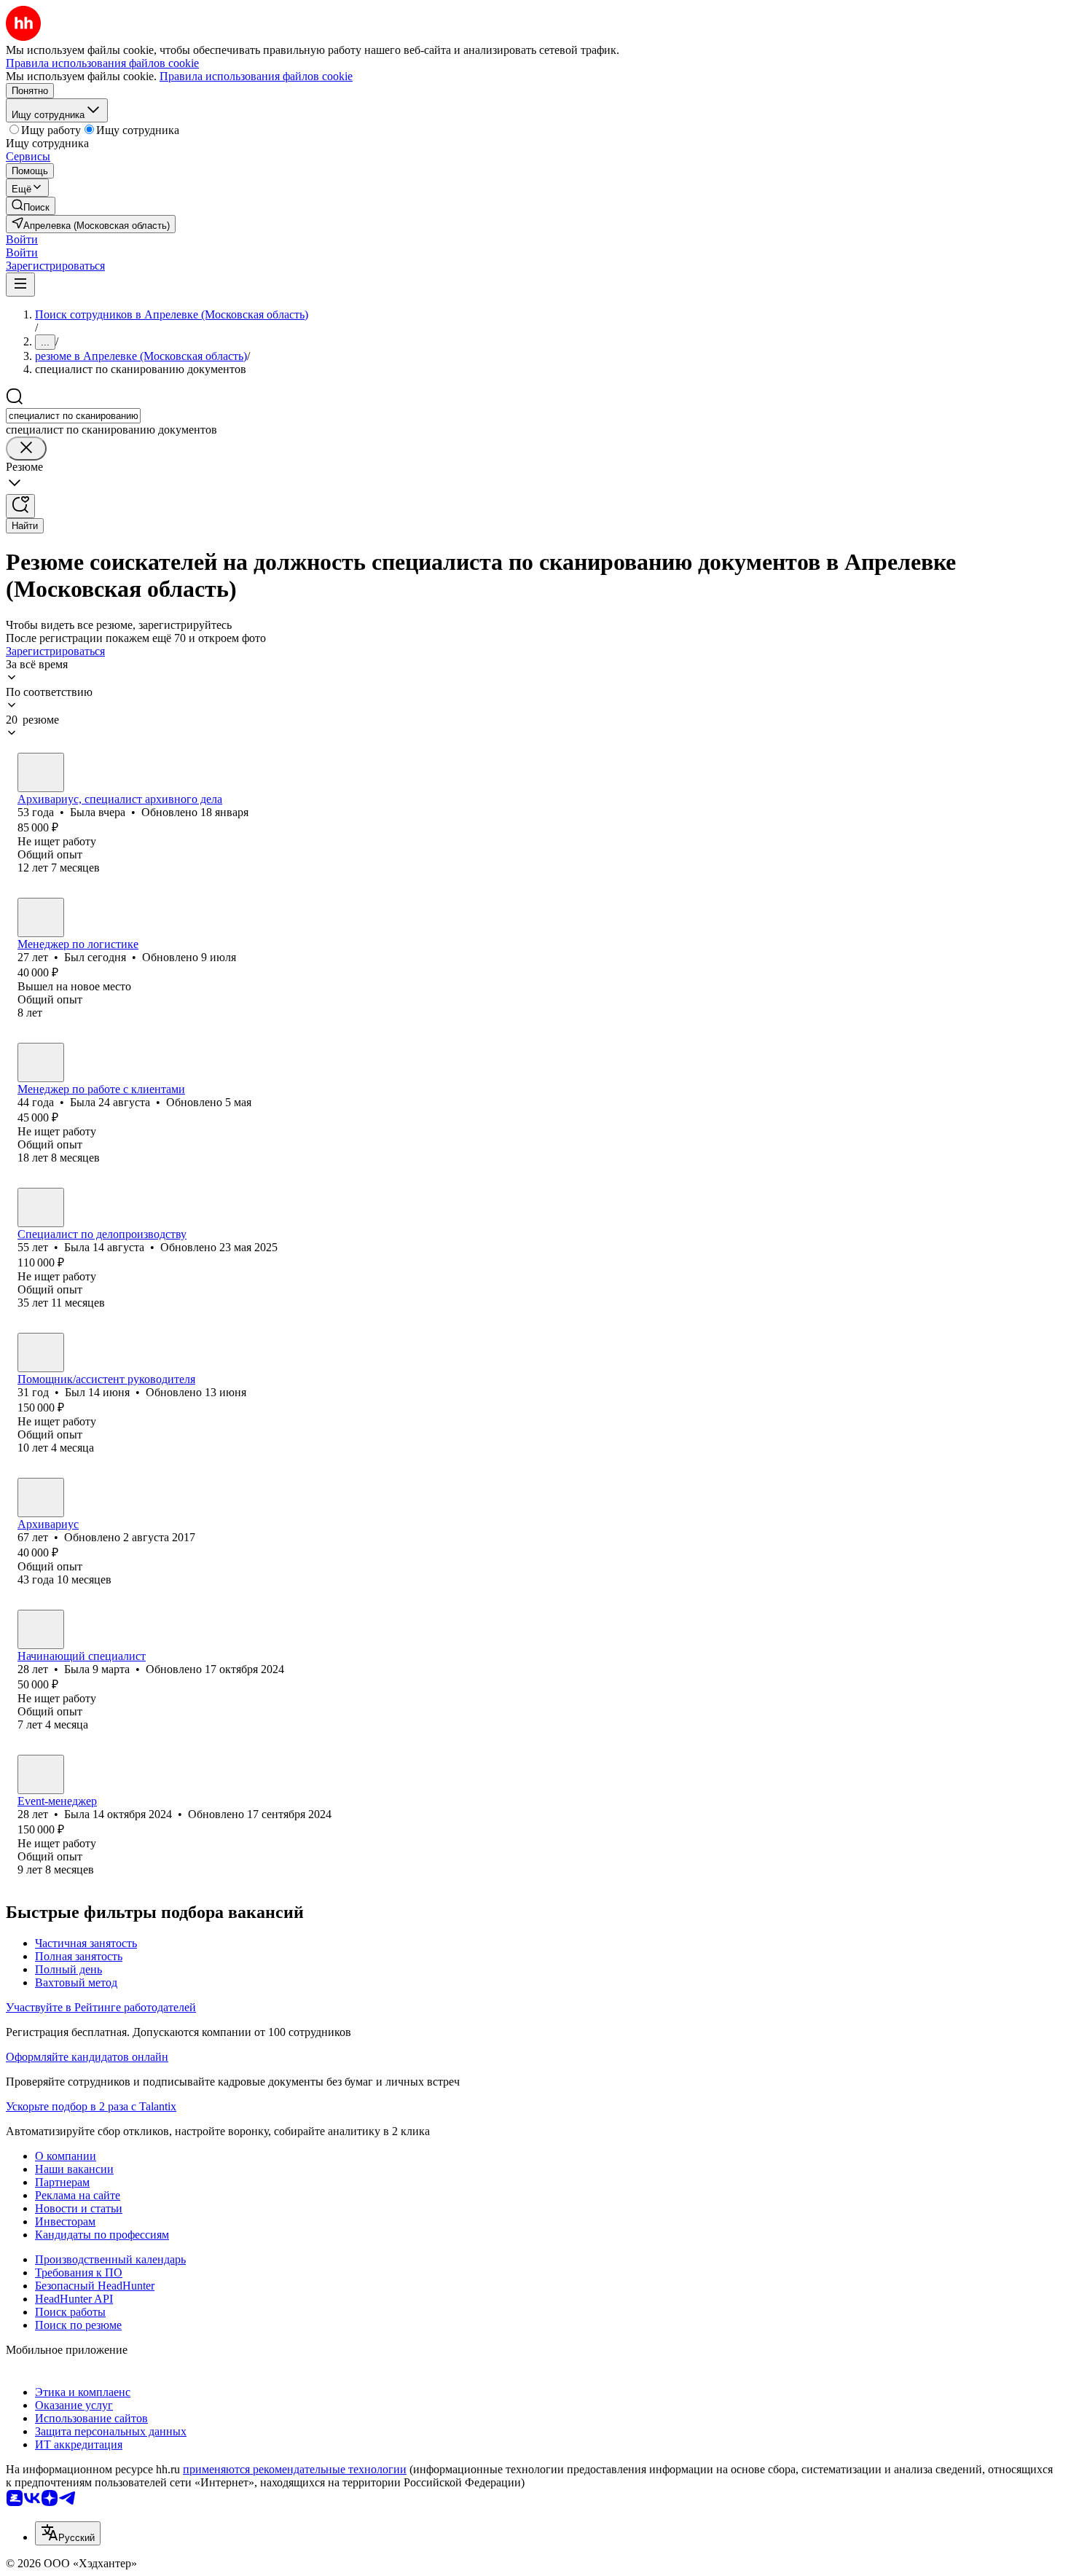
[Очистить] (26, 449)
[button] (22, 239)
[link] (31, 206)
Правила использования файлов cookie (256, 76)
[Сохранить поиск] (20, 506)
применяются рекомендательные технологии (295, 2469)
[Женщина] (41, 772)
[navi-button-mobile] (20, 285)
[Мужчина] (41, 917)
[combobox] (73, 416)
